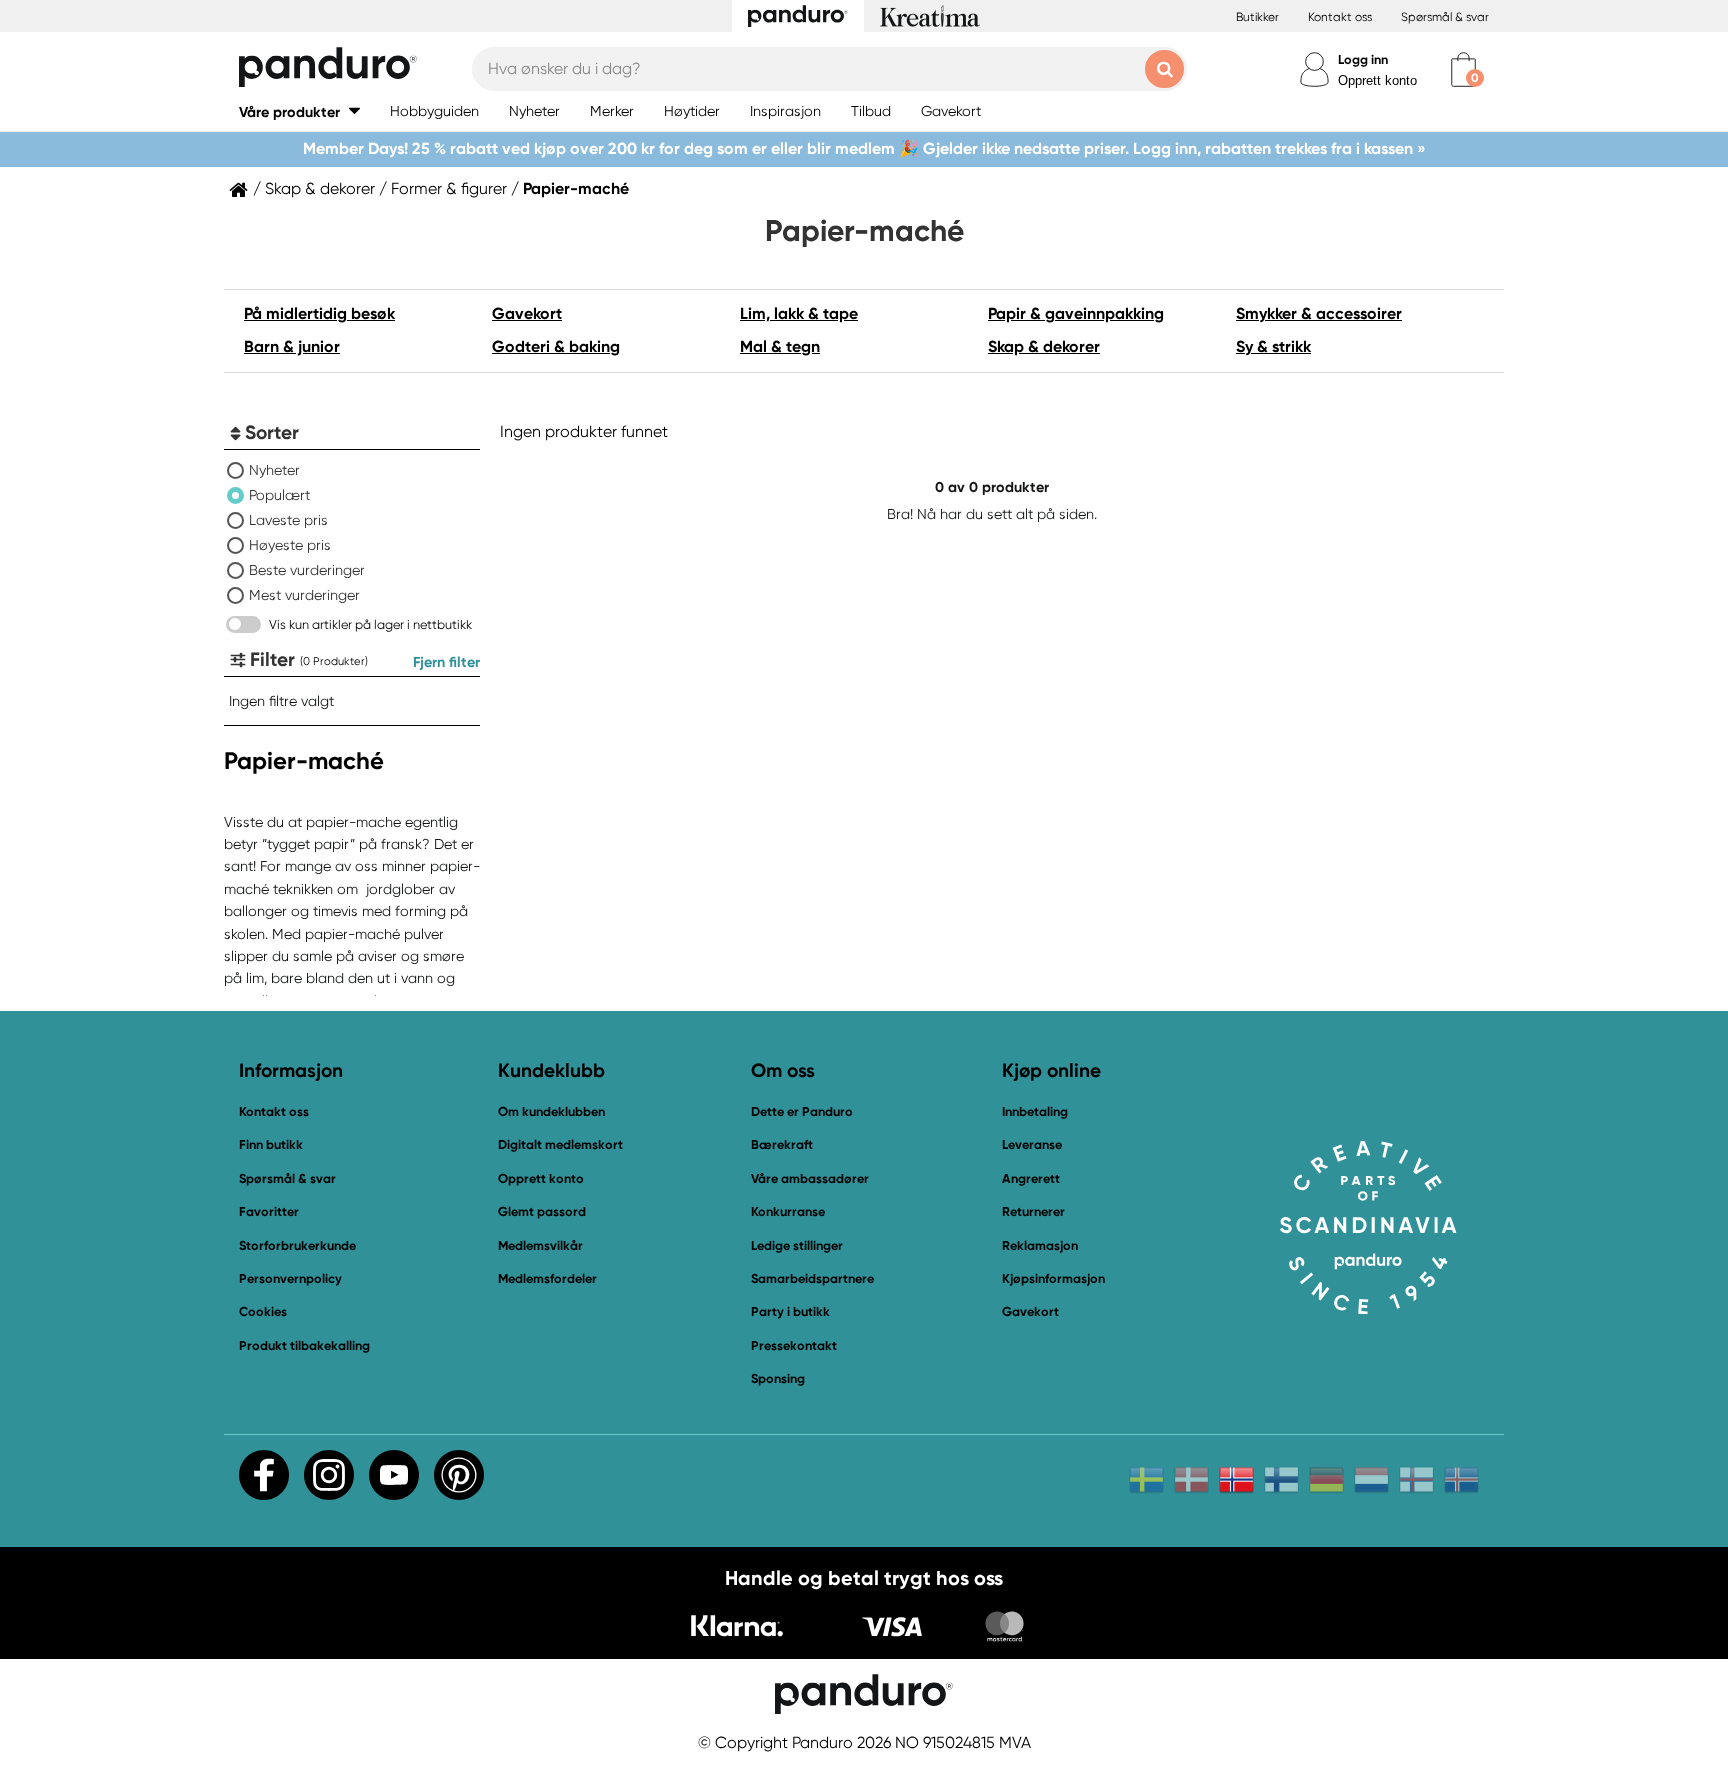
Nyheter (274, 470)
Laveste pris (288, 520)
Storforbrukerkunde (297, 1245)
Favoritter (269, 1211)
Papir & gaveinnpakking (1076, 313)
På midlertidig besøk (319, 313)
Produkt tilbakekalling (304, 1345)
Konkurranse (788, 1211)
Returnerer (1033, 1211)
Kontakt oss (1340, 17)
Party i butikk (790, 1311)
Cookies (263, 1312)
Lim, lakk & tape (799, 313)
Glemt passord (542, 1211)
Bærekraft (782, 1144)
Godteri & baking (556, 346)
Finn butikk (271, 1144)
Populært (279, 495)
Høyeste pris (290, 545)
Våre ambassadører (810, 1178)
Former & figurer (449, 189)
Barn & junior (292, 346)
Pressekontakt (794, 1345)
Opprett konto (1377, 80)
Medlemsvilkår (540, 1245)
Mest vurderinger (304, 595)
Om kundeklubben (551, 1111)
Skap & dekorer (320, 189)
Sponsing (778, 1378)
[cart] (1463, 69)
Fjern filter (446, 662)
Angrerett (1031, 1178)
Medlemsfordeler (547, 1278)
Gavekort (527, 313)
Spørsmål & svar (1445, 17)
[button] (299, 111)
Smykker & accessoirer (1319, 313)
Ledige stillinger (797, 1245)
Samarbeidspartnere (812, 1278)
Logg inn (1363, 59)
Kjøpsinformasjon (1053, 1278)
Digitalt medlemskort (560, 1144)
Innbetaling (1035, 1111)
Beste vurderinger (307, 570)
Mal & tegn (780, 346)
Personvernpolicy (290, 1278)
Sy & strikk (1273, 346)
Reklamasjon (1040, 1245)
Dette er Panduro (802, 1111)
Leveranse (1032, 1144)
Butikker (1257, 17)
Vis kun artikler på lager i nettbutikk (370, 624)
